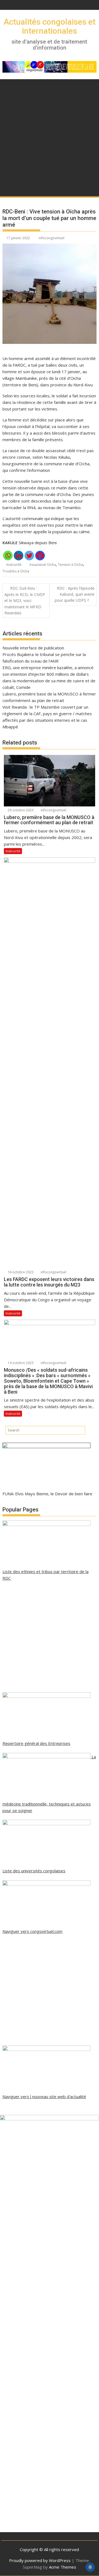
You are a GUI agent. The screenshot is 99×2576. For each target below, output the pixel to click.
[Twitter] (29, 556)
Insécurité (14, 565)
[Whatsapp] (8, 556)
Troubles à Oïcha (16, 571)
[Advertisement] (50, 131)
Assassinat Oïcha (43, 565)
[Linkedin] (19, 556)
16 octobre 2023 (20, 1272)
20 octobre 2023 (20, 810)
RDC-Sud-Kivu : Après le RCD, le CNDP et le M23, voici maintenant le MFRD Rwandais (25, 601)
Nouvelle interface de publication (33, 648)
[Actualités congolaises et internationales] (8, 189)
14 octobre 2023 (20, 1363)
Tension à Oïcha (71, 565)
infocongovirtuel (52, 238)
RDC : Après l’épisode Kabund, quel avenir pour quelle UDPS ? (75, 594)
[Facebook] (40, 556)
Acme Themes (63, 2567)
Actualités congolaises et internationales (50, 26)
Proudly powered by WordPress (40, 2560)
